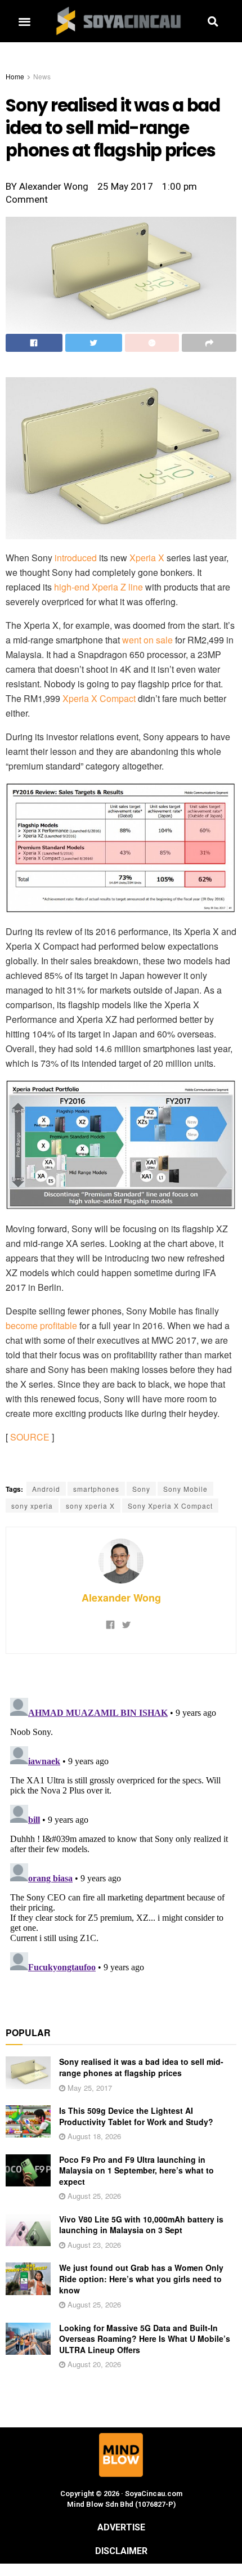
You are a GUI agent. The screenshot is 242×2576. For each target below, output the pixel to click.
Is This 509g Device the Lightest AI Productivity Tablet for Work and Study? (136, 2116)
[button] (24, 21)
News (42, 76)
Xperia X (147, 558)
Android (46, 1489)
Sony (141, 1489)
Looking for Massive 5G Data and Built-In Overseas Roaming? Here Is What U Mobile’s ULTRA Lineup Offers (145, 2339)
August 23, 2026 (93, 2245)
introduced (76, 558)
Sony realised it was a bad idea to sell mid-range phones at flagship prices (141, 2067)
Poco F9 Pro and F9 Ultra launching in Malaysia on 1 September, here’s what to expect (136, 2170)
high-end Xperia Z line (98, 587)
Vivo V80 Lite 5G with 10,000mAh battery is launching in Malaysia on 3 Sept (141, 2225)
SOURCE (30, 1437)
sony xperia (32, 1506)
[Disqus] (121, 1834)
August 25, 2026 (93, 2196)
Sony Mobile (185, 1489)
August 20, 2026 (93, 2364)
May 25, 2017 (89, 2088)
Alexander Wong (121, 1598)
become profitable (41, 1325)
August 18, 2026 (93, 2136)
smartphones (96, 1489)
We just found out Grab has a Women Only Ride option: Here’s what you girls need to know (141, 2278)
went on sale (147, 640)
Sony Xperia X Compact (170, 1506)
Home (15, 76)
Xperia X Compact (99, 698)
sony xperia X (90, 1506)
